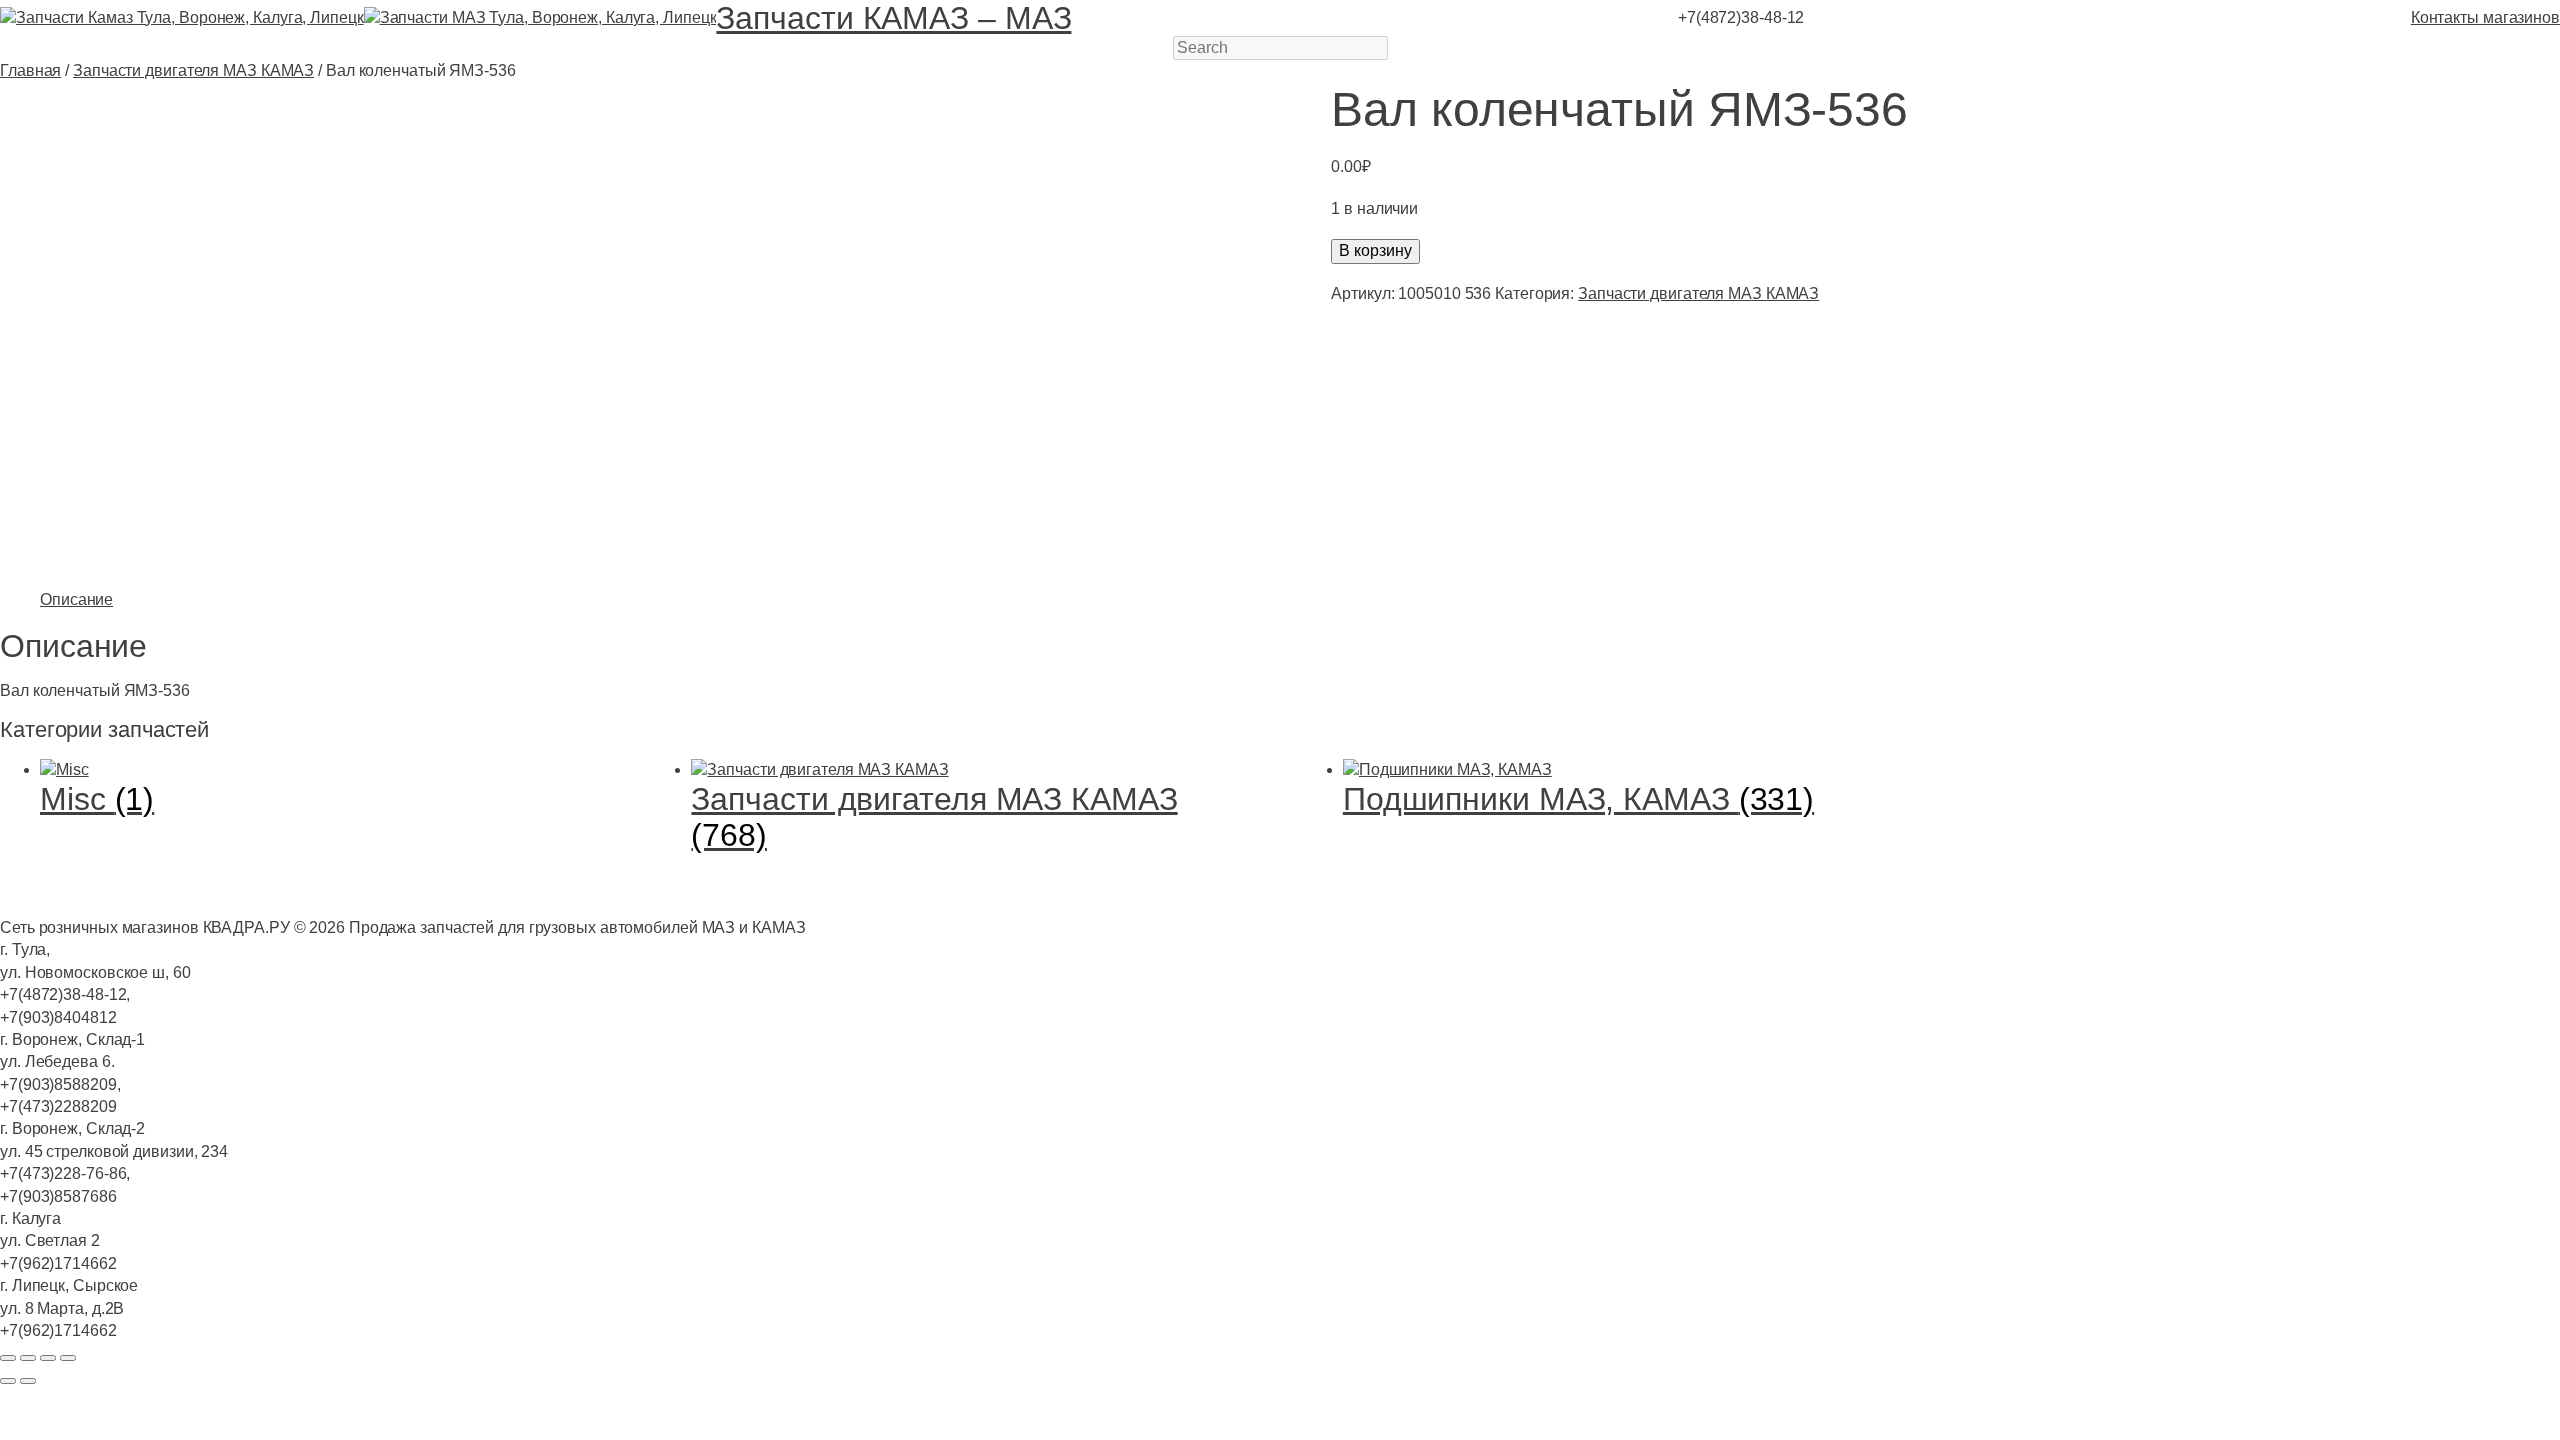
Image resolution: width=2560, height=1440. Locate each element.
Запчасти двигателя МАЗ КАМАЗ (193, 70)
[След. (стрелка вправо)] (28, 1381)
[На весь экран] (28, 1358)
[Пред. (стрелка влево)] (8, 1381)
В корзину (1375, 250)
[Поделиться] (48, 1358)
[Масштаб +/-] (8, 1358)
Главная (30, 70)
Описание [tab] (76, 599)
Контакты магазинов (2485, 17)
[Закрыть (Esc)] (68, 1358)
